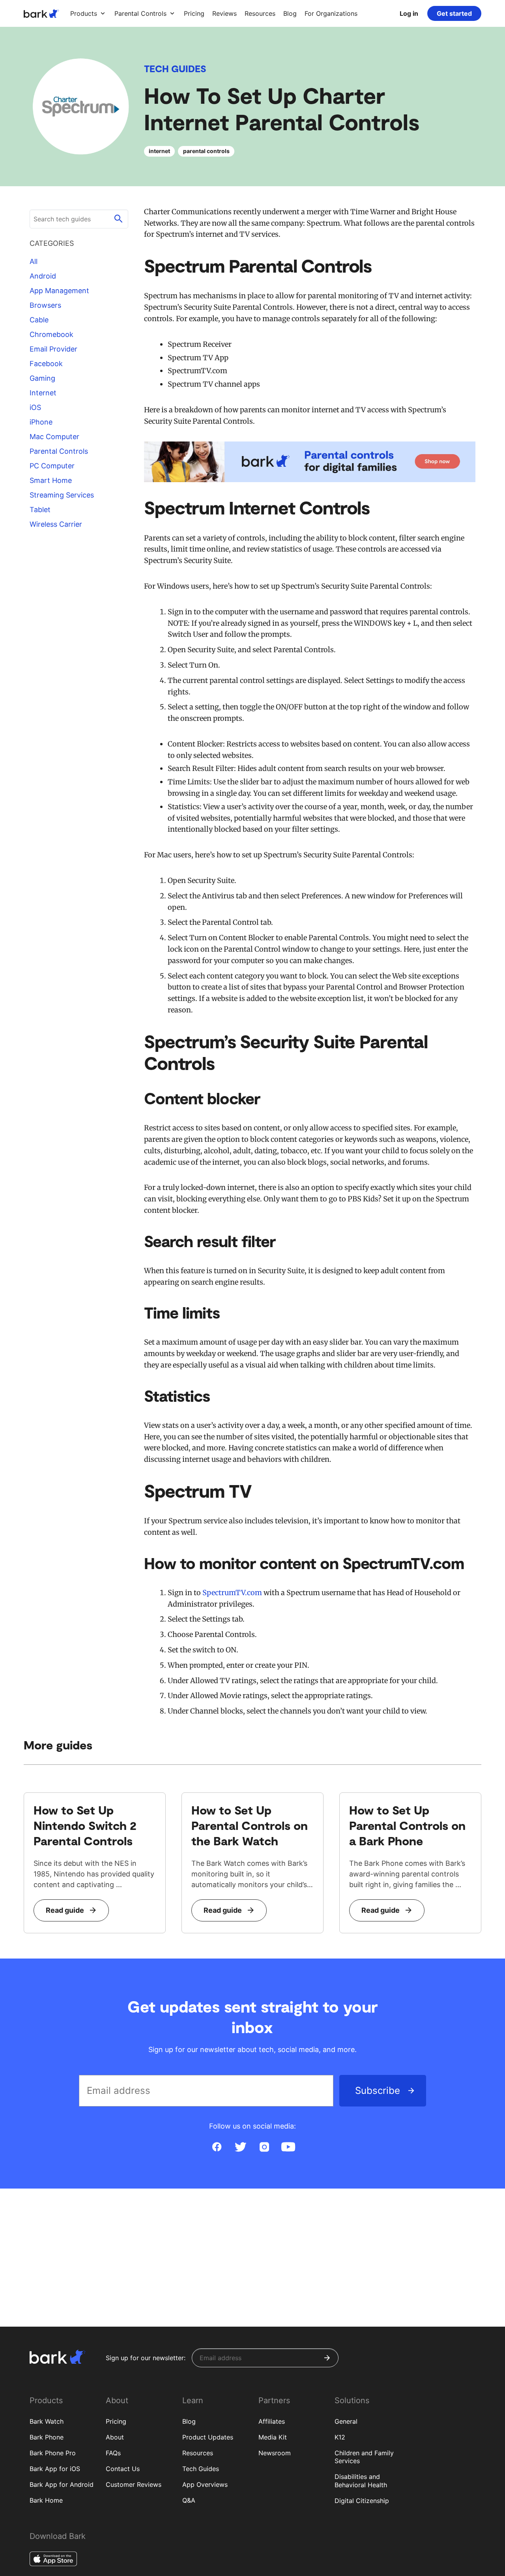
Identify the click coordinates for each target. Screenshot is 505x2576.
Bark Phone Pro (53, 2453)
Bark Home (46, 2500)
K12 (340, 2437)
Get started (454, 13)
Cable (39, 320)
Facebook (46, 364)
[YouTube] (288, 2147)
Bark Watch (47, 2421)
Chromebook (51, 334)
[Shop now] (310, 462)
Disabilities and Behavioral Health (361, 2481)
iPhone (41, 422)
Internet (43, 393)
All (34, 261)
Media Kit (273, 2437)
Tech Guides (175, 68)
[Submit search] (118, 219)
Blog (189, 2421)
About (115, 2437)
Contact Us (123, 2469)
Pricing (116, 2421)
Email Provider (53, 349)
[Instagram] (264, 2147)
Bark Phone (47, 2437)
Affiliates (272, 2421)
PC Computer (52, 466)
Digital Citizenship (362, 2501)
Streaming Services (62, 495)
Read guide (65, 1910)
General (346, 2421)
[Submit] (327, 2358)
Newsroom (275, 2453)
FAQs (113, 2453)
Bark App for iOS (55, 2469)
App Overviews (205, 2484)
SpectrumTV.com (232, 1593)
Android (43, 276)
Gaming (42, 378)
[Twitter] (241, 2147)
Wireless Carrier (56, 524)
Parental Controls (59, 451)
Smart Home (51, 480)
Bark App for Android (62, 2484)
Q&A (189, 2500)
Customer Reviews (134, 2484)
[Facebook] (217, 2147)
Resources (198, 2453)
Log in (409, 13)
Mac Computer (54, 437)
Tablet (40, 510)
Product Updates (208, 2437)
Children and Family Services (364, 2457)
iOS (35, 407)
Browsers (45, 305)
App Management (59, 291)
